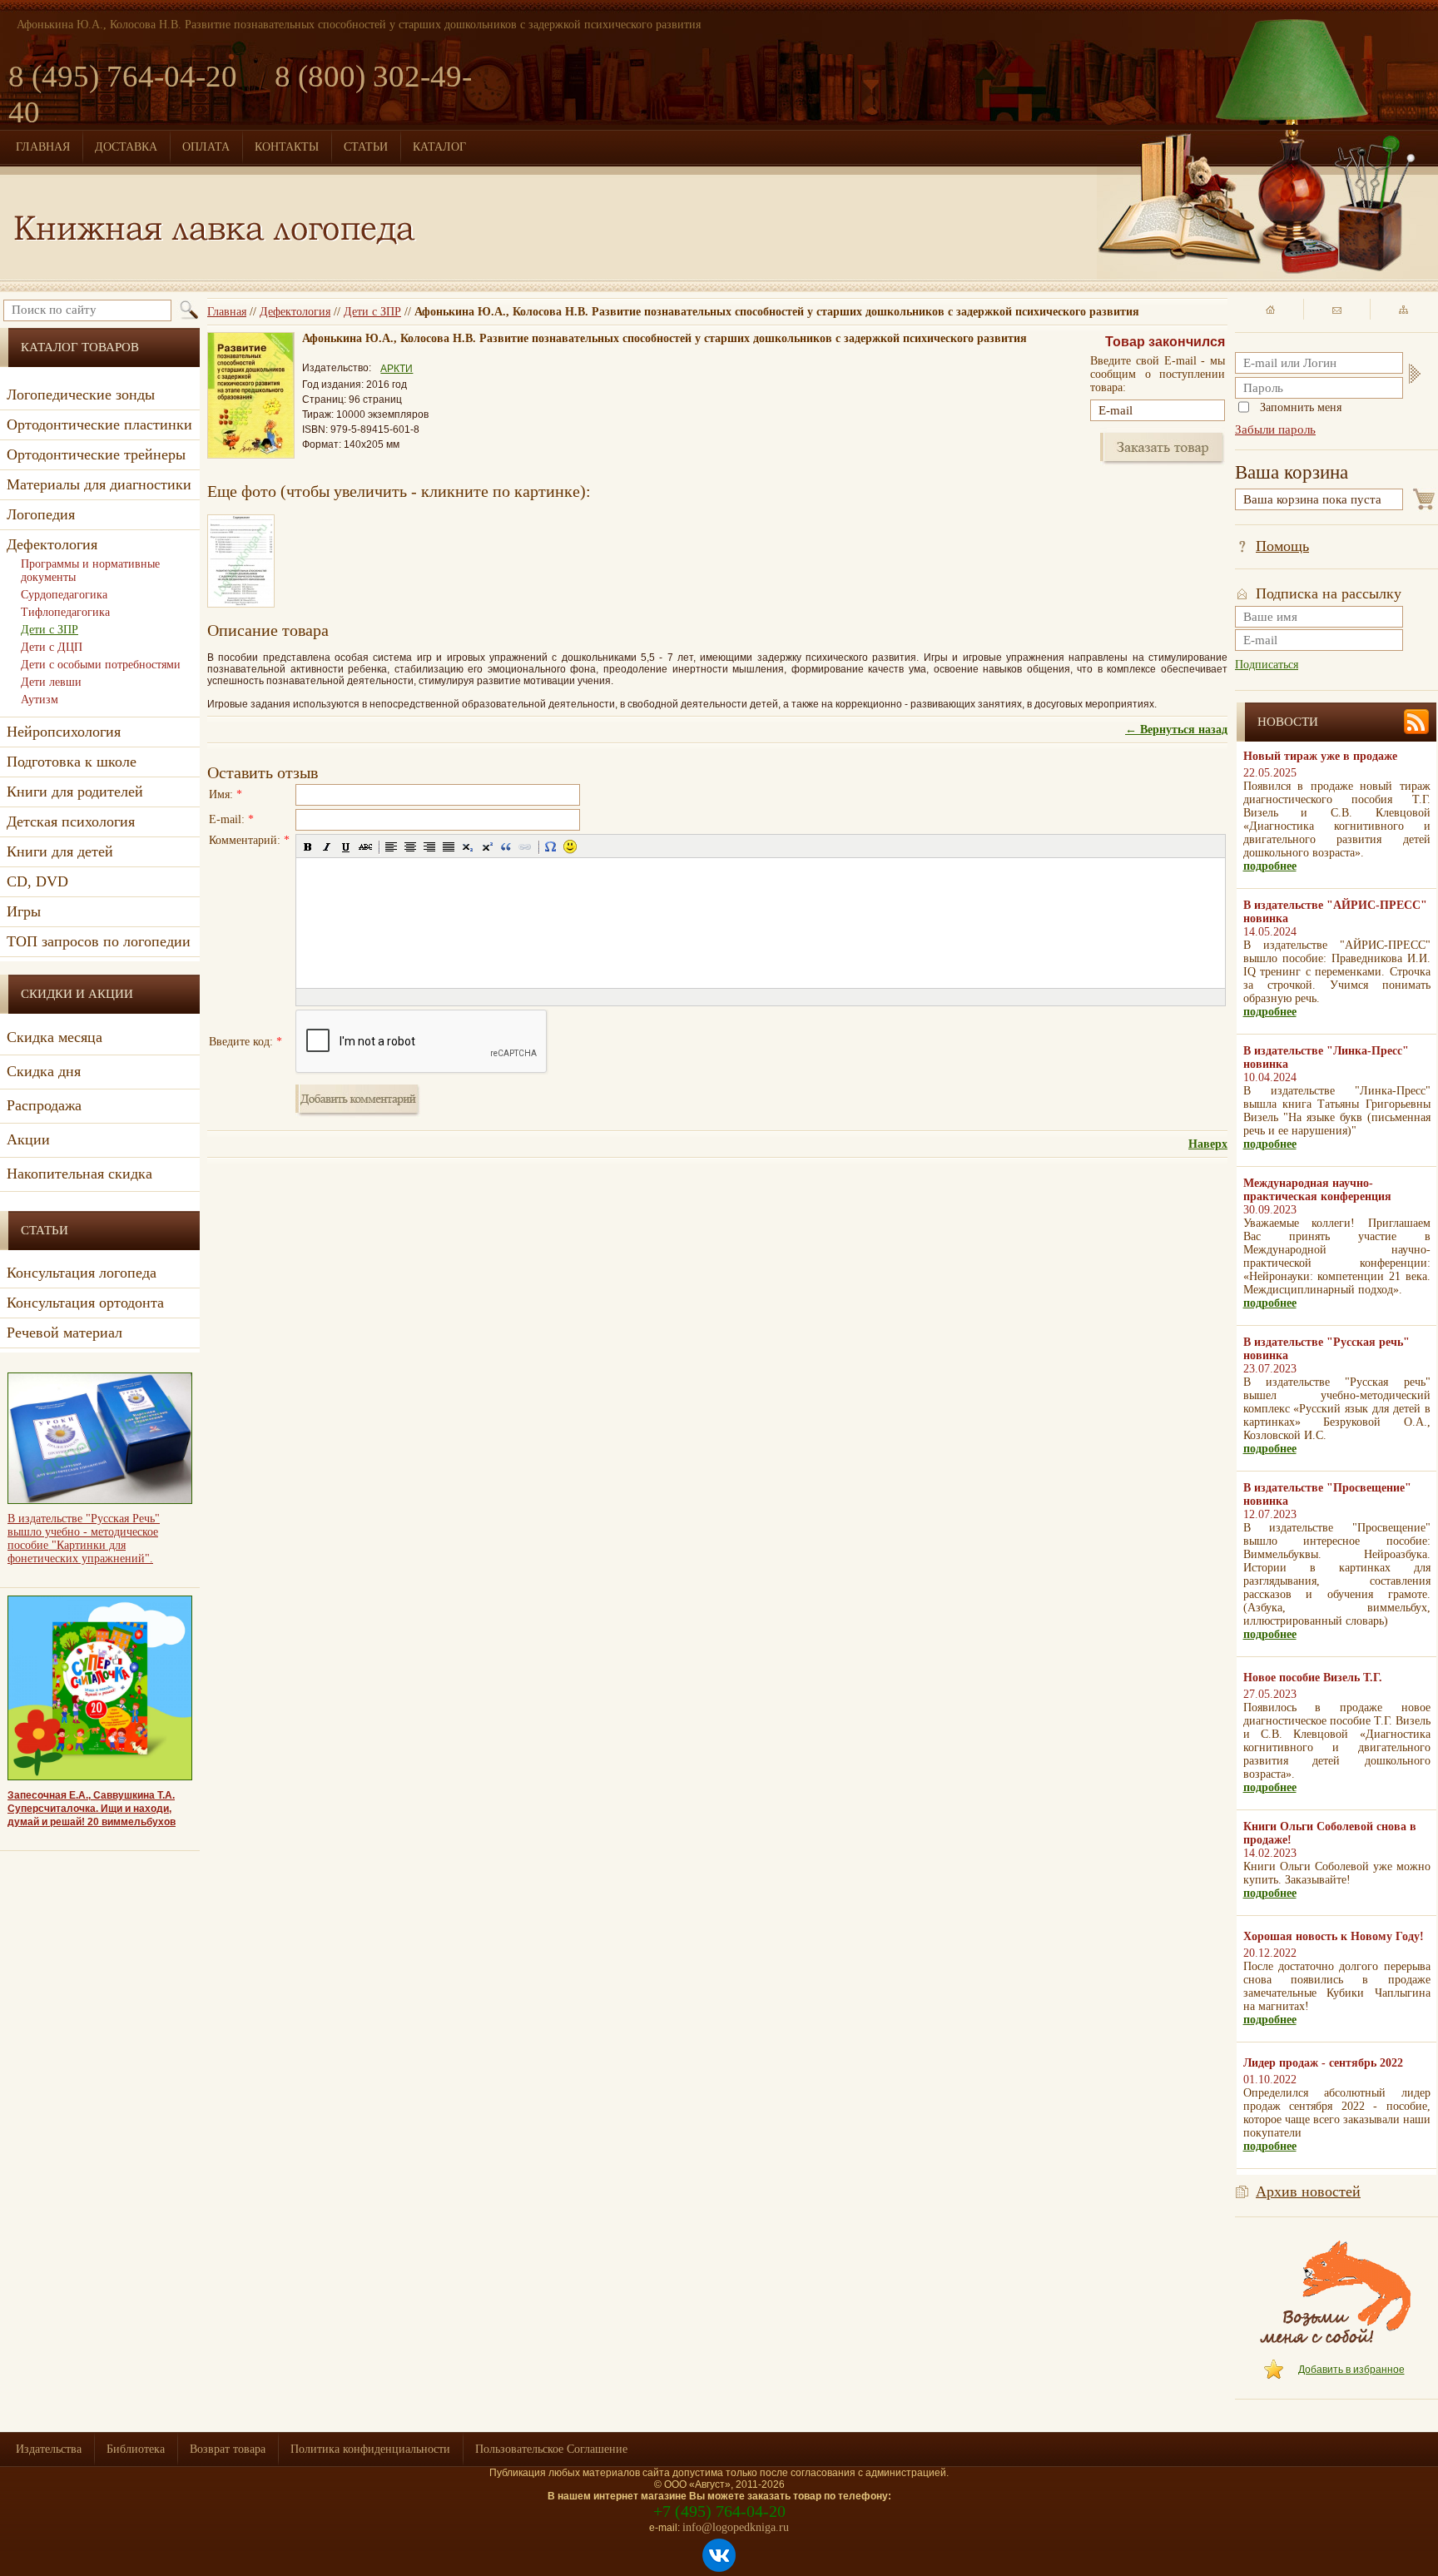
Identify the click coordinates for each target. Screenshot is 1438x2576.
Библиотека (136, 2449)
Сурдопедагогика (64, 595)
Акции (28, 1139)
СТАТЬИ (366, 147)
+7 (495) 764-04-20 (719, 2511)
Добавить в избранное (1351, 2370)
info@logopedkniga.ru (736, 2527)
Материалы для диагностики (99, 484)
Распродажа (44, 1105)
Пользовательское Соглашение (551, 2449)
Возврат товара (228, 2449)
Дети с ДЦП (52, 647)
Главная (227, 312)
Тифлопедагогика (65, 612)
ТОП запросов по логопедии (99, 941)
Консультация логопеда (82, 1273)
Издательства (49, 2449)
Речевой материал (64, 1333)
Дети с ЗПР (372, 312)
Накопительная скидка (79, 1174)
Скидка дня (44, 1071)
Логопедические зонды (81, 395)
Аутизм (40, 700)
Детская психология (71, 821)
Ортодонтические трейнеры (96, 454)
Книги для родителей (75, 792)
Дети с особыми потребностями (101, 665)
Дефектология (295, 312)
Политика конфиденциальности (370, 2449)
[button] (308, 846)
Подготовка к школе (72, 762)
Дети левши (51, 682)
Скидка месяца (55, 1037)
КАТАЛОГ (439, 147)
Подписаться (1267, 665)
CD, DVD (37, 881)
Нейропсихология (64, 732)
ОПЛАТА (206, 147)
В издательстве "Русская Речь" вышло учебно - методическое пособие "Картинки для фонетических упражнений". (84, 1539)
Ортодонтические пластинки (99, 424)
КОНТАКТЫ (287, 147)
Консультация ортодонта (85, 1303)
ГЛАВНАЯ (43, 147)
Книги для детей (60, 851)
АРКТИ (397, 369)
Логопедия (41, 514)
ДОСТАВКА (126, 147)
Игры (24, 911)
